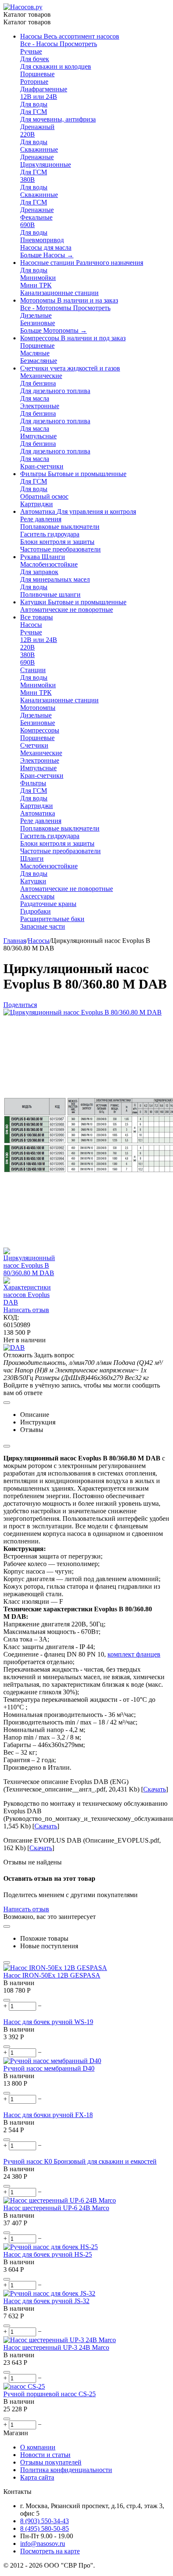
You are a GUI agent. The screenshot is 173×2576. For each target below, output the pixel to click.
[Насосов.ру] (23, 7)
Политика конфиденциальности (66, 2470)
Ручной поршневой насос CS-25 (50, 2394)
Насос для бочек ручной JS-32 (46, 2301)
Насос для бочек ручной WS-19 (48, 2022)
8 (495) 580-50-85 (45, 2528)
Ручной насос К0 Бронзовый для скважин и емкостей (80, 2161)
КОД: (11, 1317)
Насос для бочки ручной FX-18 (48, 2115)
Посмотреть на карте (50, 2551)
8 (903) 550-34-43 (45, 2521)
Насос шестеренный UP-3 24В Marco (56, 2347)
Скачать (155, 1789)
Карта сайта (37, 2477)
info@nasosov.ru (43, 2544)
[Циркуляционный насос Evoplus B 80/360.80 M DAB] (83, 1012)
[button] (20, 1005)
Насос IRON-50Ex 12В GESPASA (52, 1975)
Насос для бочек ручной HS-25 (48, 2254)
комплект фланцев (134, 1654)
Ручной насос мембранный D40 (49, 2068)
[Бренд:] (14, 1348)
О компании (38, 2447)
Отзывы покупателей (51, 2462)
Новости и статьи (45, 2455)
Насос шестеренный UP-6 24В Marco (56, 2208)
